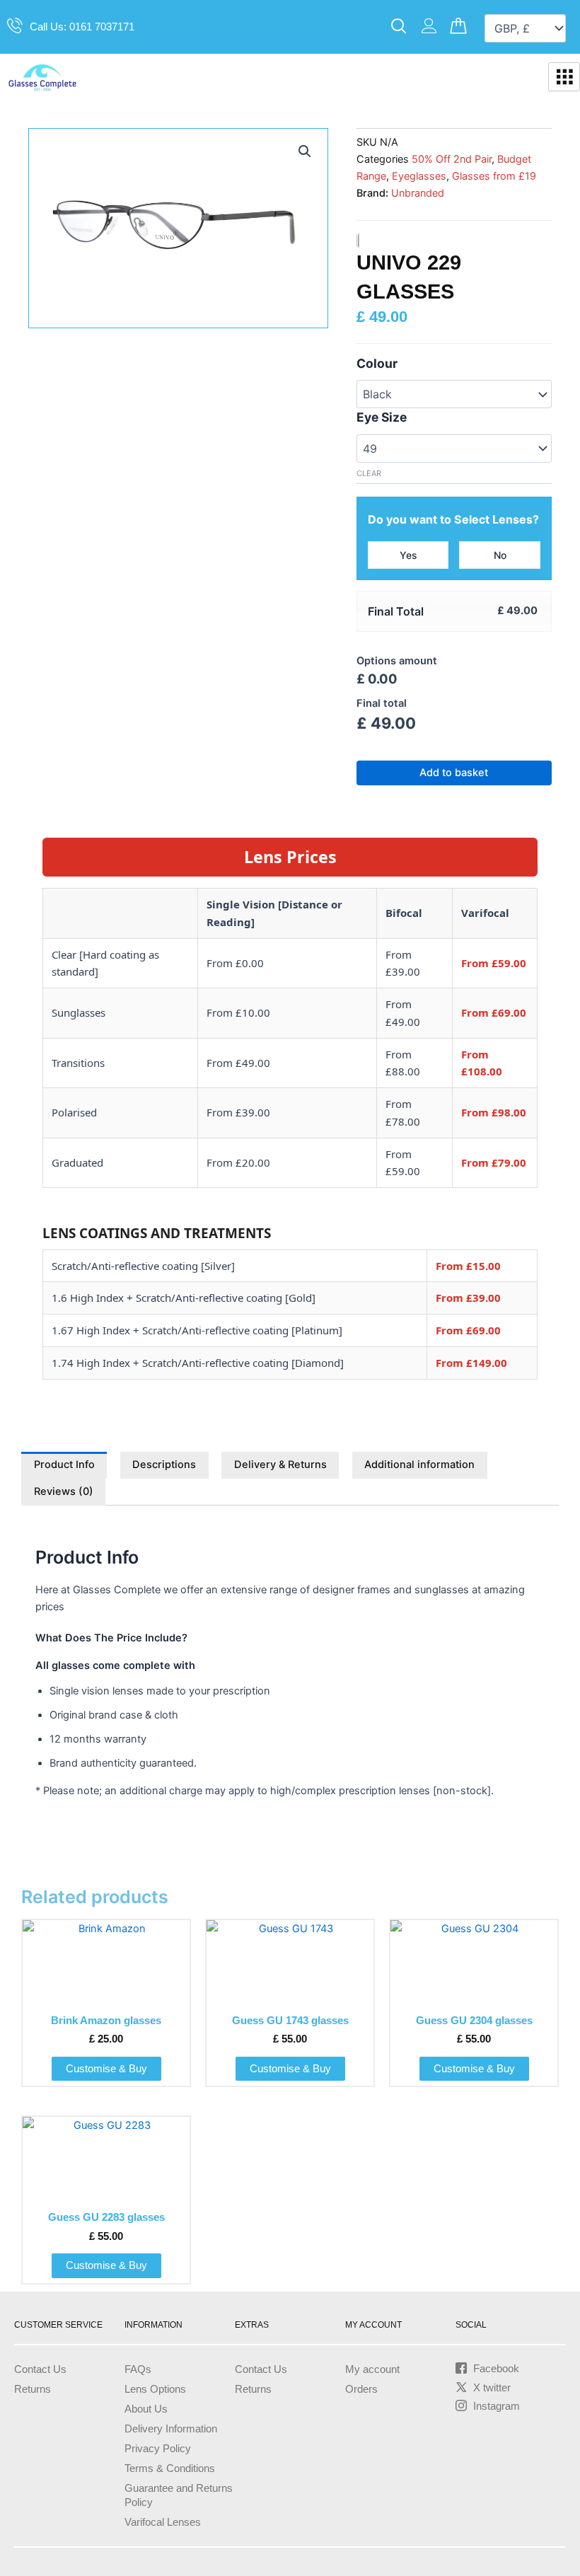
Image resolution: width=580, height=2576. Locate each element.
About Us (146, 2409)
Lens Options (155, 2389)
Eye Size (382, 417)
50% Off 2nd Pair (452, 159)
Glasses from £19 (494, 176)
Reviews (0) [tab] (64, 1491)
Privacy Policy (158, 2449)
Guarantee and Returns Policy (179, 2495)
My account (372, 2369)
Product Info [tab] (64, 1465)
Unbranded (418, 193)
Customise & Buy (106, 2069)
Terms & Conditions (170, 2468)
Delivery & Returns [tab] (280, 1465)
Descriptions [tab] (164, 1465)
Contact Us (40, 2369)
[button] (305, 151)
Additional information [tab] (419, 1465)
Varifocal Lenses (163, 2522)
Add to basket (454, 773)
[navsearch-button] (399, 27)
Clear (369, 473)
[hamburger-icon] (564, 77)
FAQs (138, 2369)
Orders (361, 2389)
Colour (377, 363)
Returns (33, 2389)
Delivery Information (171, 2429)
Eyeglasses (419, 176)
